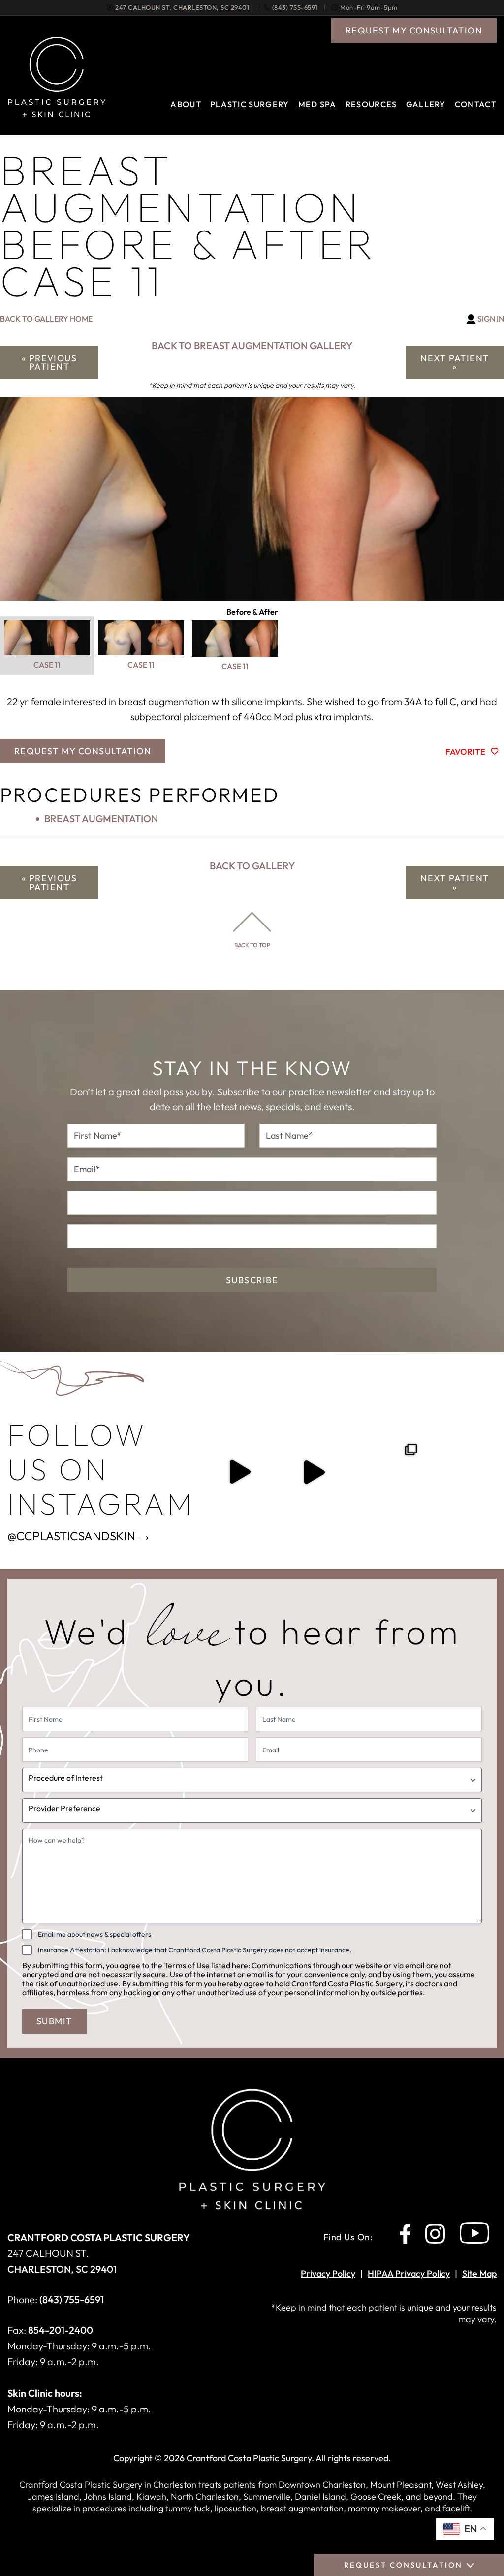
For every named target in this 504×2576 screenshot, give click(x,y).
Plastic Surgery (250, 104)
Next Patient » (455, 362)
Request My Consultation (83, 751)
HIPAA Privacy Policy (409, 2273)
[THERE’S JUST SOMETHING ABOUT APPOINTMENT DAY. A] (239, 1472)
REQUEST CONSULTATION (403, 2565)
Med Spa (317, 104)
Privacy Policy (328, 2273)
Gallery (426, 104)
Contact (476, 104)
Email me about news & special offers (94, 1934)
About (186, 104)
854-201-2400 (61, 2330)
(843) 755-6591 (295, 8)
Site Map (479, 2273)
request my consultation (414, 30)
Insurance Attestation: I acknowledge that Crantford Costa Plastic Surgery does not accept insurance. (195, 1950)
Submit (54, 2021)
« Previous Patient (49, 362)
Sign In (491, 319)
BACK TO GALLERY (252, 866)
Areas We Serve (208, 139)
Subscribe (252, 1280)
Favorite (465, 751)
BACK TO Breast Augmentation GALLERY (252, 346)
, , (182, 8)
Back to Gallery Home (46, 319)
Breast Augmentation (101, 818)
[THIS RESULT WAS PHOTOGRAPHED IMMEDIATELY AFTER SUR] (388, 1472)
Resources (371, 104)
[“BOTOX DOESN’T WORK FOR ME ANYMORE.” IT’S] (314, 1472)
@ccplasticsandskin (71, 1536)
